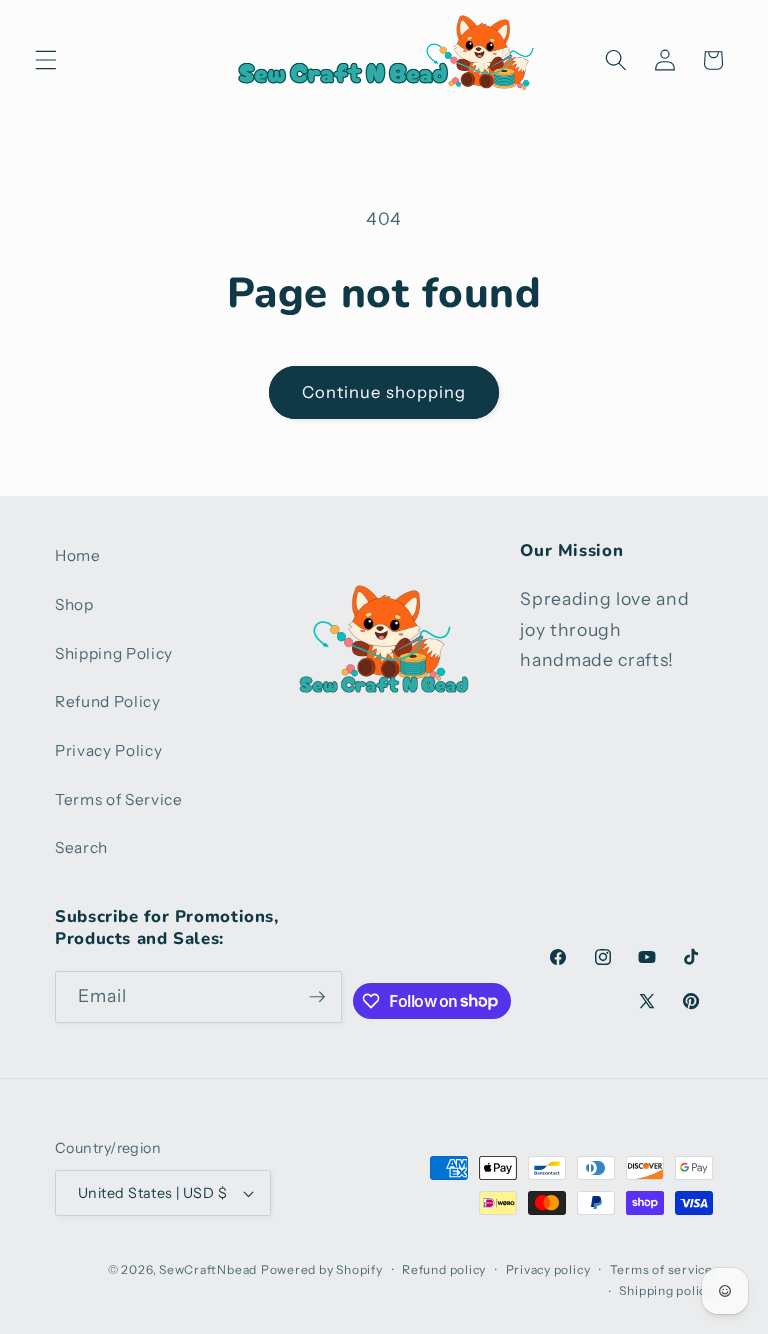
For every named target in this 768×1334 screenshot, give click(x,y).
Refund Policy (108, 701)
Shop (74, 604)
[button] (46, 60)
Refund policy (444, 1269)
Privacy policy (548, 1269)
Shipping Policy (114, 653)
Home (78, 555)
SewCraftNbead (208, 1269)
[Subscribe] (317, 997)
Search (81, 847)
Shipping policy (666, 1290)
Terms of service (661, 1269)
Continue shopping (384, 392)
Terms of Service (119, 799)
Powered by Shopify (322, 1269)
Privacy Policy (108, 750)
